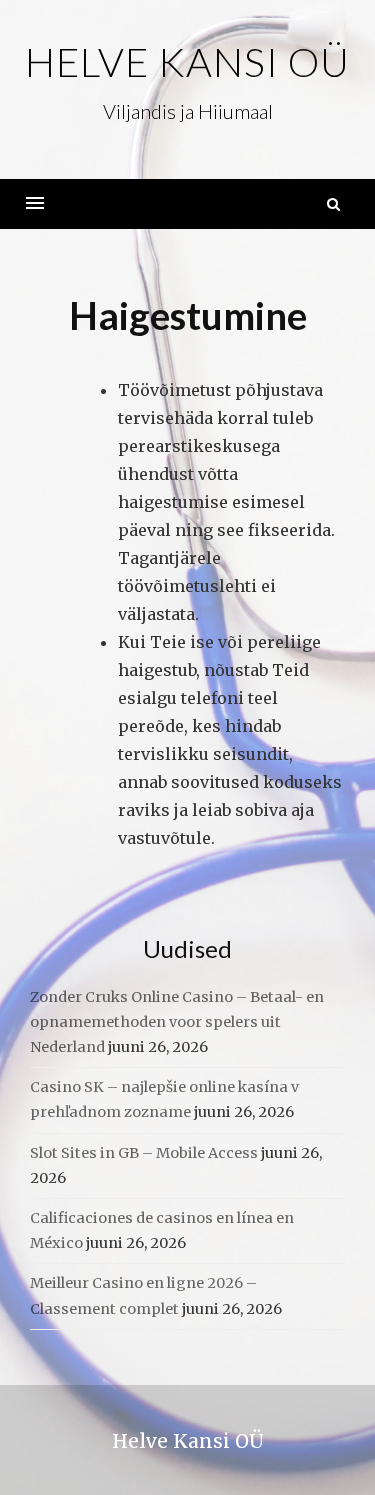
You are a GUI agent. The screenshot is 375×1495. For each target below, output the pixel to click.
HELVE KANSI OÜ (187, 62)
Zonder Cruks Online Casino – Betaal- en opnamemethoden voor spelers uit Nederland (177, 1022)
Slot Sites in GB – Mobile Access (144, 1153)
